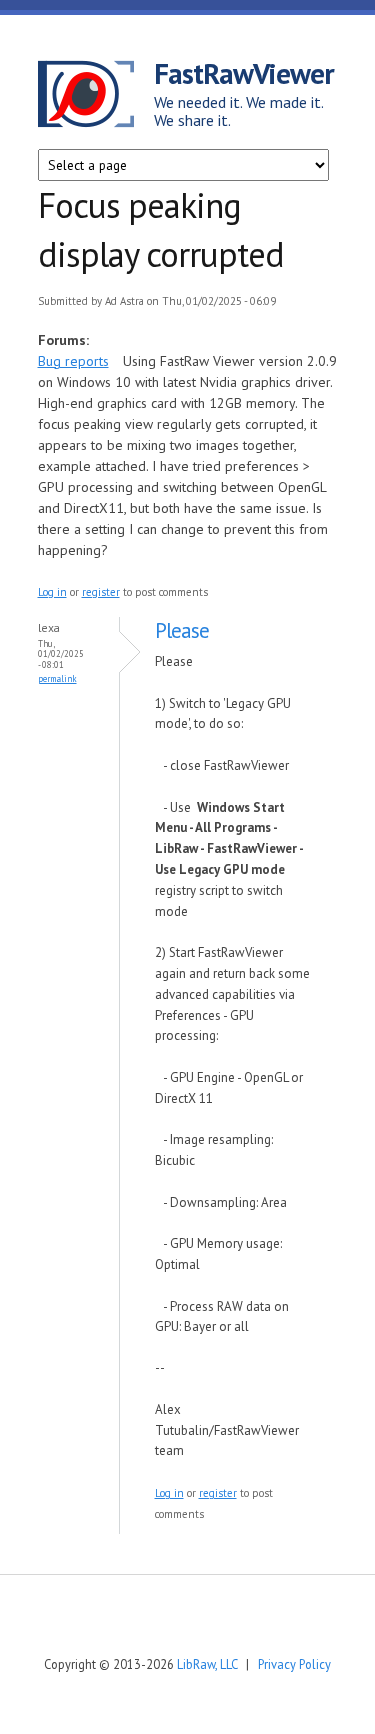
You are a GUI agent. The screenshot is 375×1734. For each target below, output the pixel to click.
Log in (52, 592)
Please (182, 630)
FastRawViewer (244, 73)
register (101, 592)
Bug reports (73, 361)
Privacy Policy (294, 1664)
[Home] (96, 97)
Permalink (57, 678)
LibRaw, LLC (207, 1664)
